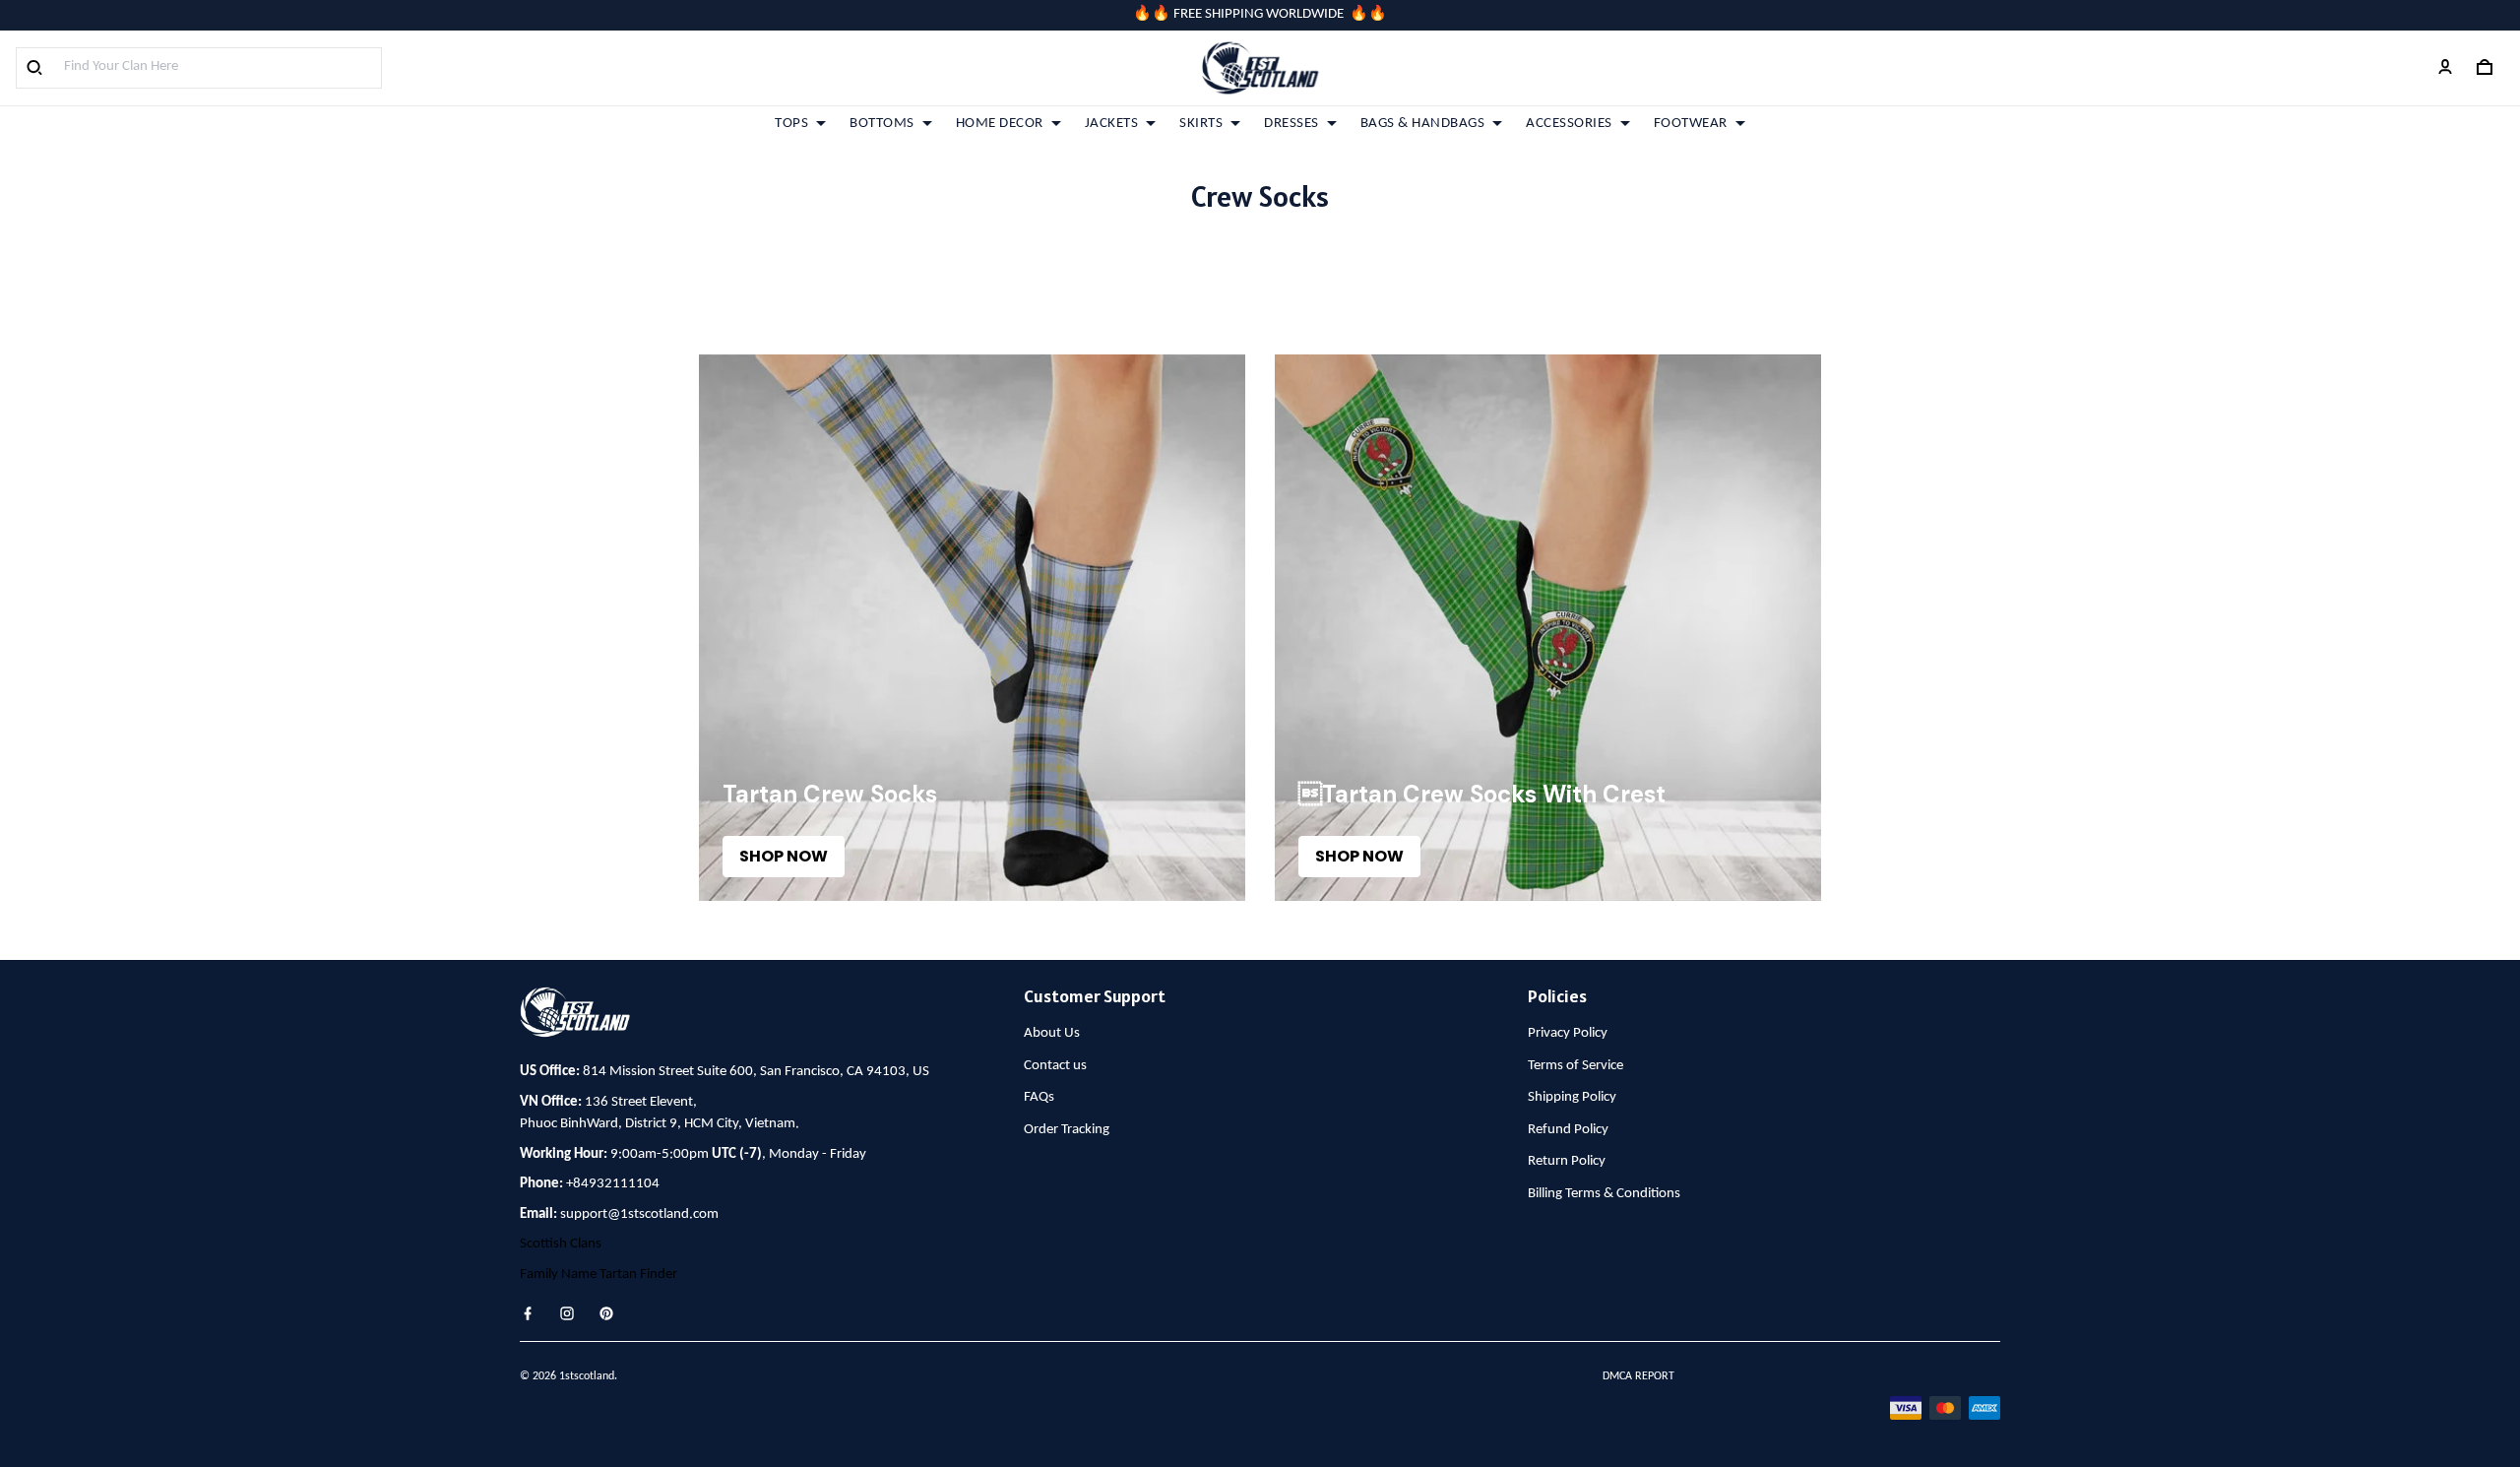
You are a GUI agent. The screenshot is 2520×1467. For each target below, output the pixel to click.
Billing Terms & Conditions (1604, 1194)
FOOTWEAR (1691, 124)
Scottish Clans (561, 1244)
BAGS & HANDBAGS (1423, 124)
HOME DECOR (1000, 124)
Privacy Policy (1568, 1033)
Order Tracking (1067, 1130)
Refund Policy (1568, 1130)
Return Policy (1567, 1161)
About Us (1052, 1033)
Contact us (1055, 1066)
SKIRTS (1201, 124)
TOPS (791, 124)
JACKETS (1112, 124)
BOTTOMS (882, 124)
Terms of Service (1575, 1066)
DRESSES (1291, 124)
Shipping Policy (1572, 1097)
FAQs (1039, 1097)
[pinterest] (612, 1313)
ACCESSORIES (1569, 124)
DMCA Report (1638, 1376)
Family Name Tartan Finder (598, 1275)
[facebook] (534, 1313)
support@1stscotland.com (639, 1214)
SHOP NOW (784, 856)
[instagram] (573, 1313)
